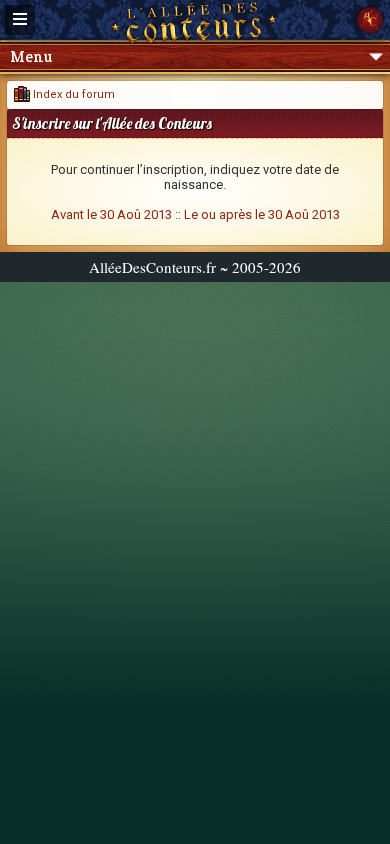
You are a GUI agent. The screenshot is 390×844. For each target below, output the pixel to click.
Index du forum (72, 94)
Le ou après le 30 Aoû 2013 (262, 214)
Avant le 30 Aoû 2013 (111, 214)
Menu (31, 56)
